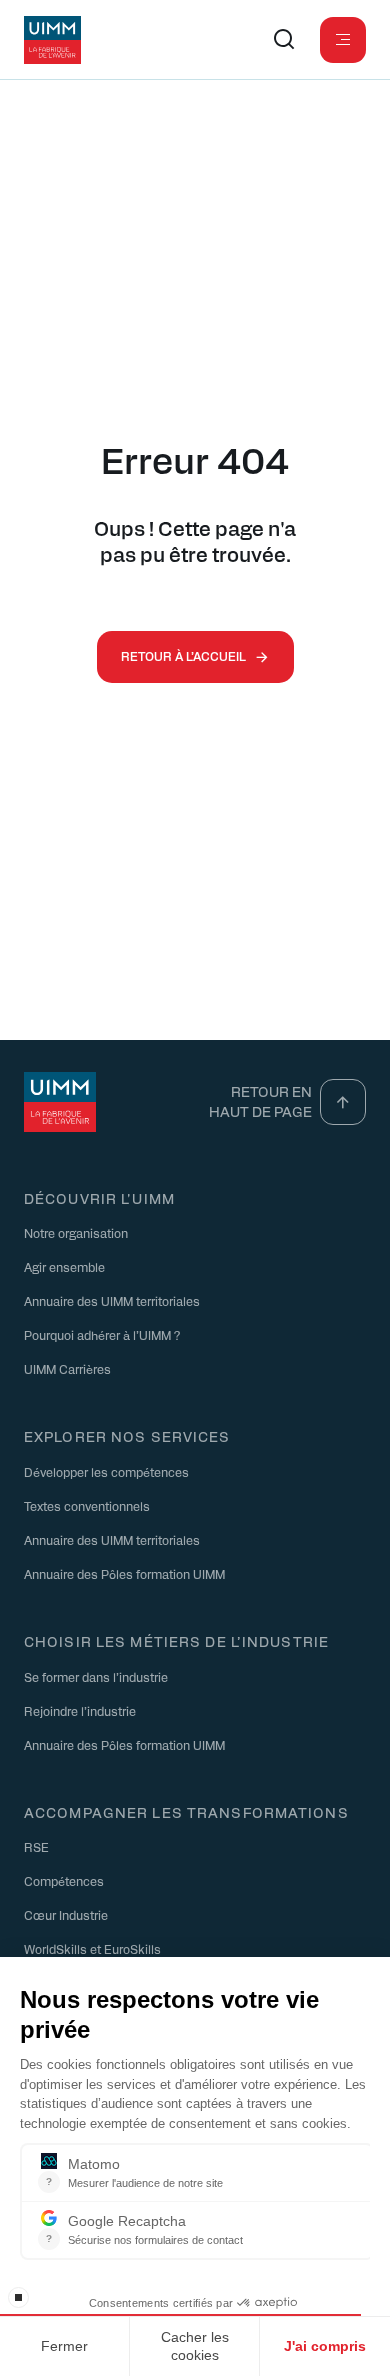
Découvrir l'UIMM (99, 1198)
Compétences (64, 1881)
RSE (36, 1847)
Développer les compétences (106, 1472)
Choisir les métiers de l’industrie (176, 1641)
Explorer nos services (127, 1436)
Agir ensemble (64, 1267)
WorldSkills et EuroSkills (92, 1949)
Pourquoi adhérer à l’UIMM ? (102, 1335)
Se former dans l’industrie (96, 1677)
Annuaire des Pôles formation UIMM (124, 1574)
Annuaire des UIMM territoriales (112, 1301)
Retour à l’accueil (183, 656)
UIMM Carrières (67, 1369)
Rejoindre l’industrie (80, 1711)
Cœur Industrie (66, 1915)
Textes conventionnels (87, 1506)
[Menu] (343, 40)
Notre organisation (76, 1233)
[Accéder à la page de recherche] (284, 40)
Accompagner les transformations (186, 1812)
